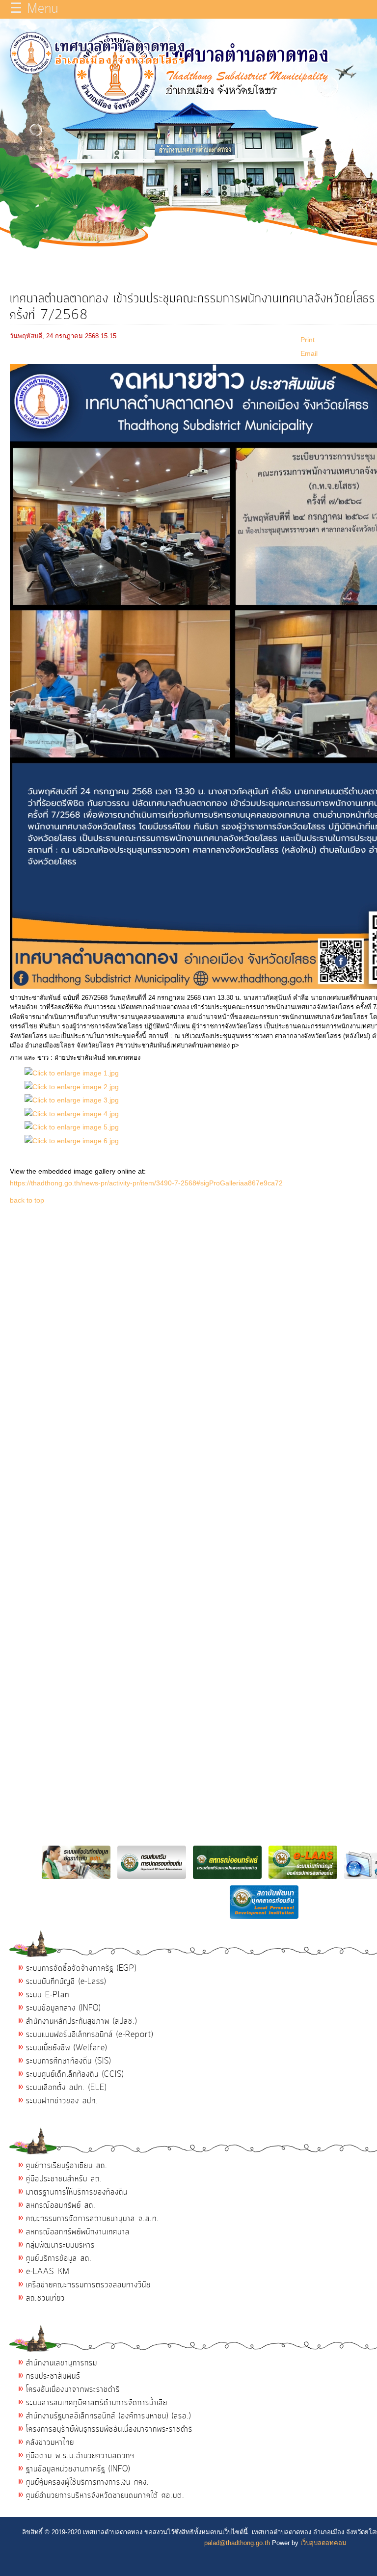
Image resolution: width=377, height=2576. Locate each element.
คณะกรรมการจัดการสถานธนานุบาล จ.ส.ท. (93, 2219)
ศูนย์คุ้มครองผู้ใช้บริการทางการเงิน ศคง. (88, 2482)
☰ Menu (34, 9)
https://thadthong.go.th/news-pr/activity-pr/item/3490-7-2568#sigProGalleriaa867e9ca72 (146, 1183)
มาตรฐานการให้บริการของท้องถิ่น (77, 2192)
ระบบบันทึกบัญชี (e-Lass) (66, 1982)
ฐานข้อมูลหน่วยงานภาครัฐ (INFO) (78, 2469)
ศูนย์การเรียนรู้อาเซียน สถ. (67, 2166)
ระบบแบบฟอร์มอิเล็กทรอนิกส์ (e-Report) (90, 2035)
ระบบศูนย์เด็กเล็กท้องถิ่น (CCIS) (75, 2074)
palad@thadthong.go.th (237, 2543)
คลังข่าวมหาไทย (50, 2442)
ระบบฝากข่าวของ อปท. (62, 2101)
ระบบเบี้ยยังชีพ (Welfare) (67, 2048)
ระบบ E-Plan (48, 1995)
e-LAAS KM (48, 2272)
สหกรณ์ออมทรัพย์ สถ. (61, 2205)
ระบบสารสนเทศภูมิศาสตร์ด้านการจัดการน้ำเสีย (97, 2403)
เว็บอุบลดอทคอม (323, 2543)
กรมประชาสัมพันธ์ (53, 2376)
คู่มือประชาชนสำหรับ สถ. (64, 2179)
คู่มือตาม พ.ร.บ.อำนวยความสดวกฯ (80, 2456)
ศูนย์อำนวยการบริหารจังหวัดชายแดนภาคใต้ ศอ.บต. (105, 2495)
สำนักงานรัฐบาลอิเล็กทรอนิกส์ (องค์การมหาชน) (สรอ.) (108, 2416)
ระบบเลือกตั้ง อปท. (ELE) (66, 2088)
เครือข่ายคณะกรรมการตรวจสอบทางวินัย (88, 2285)
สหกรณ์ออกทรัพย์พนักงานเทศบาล (78, 2232)
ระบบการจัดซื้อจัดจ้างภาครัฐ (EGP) (81, 1968)
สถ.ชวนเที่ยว (45, 2298)
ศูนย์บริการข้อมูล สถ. (59, 2258)
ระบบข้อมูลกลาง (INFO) (63, 2008)
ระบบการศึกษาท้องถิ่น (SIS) (68, 2061)
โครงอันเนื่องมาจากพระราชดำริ (73, 2389)
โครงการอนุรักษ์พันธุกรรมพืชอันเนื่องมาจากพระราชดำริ (109, 2429)
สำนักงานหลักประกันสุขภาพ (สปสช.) (81, 2021)
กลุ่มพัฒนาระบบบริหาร (60, 2245)
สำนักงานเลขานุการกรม (62, 2363)
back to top (27, 1200)
